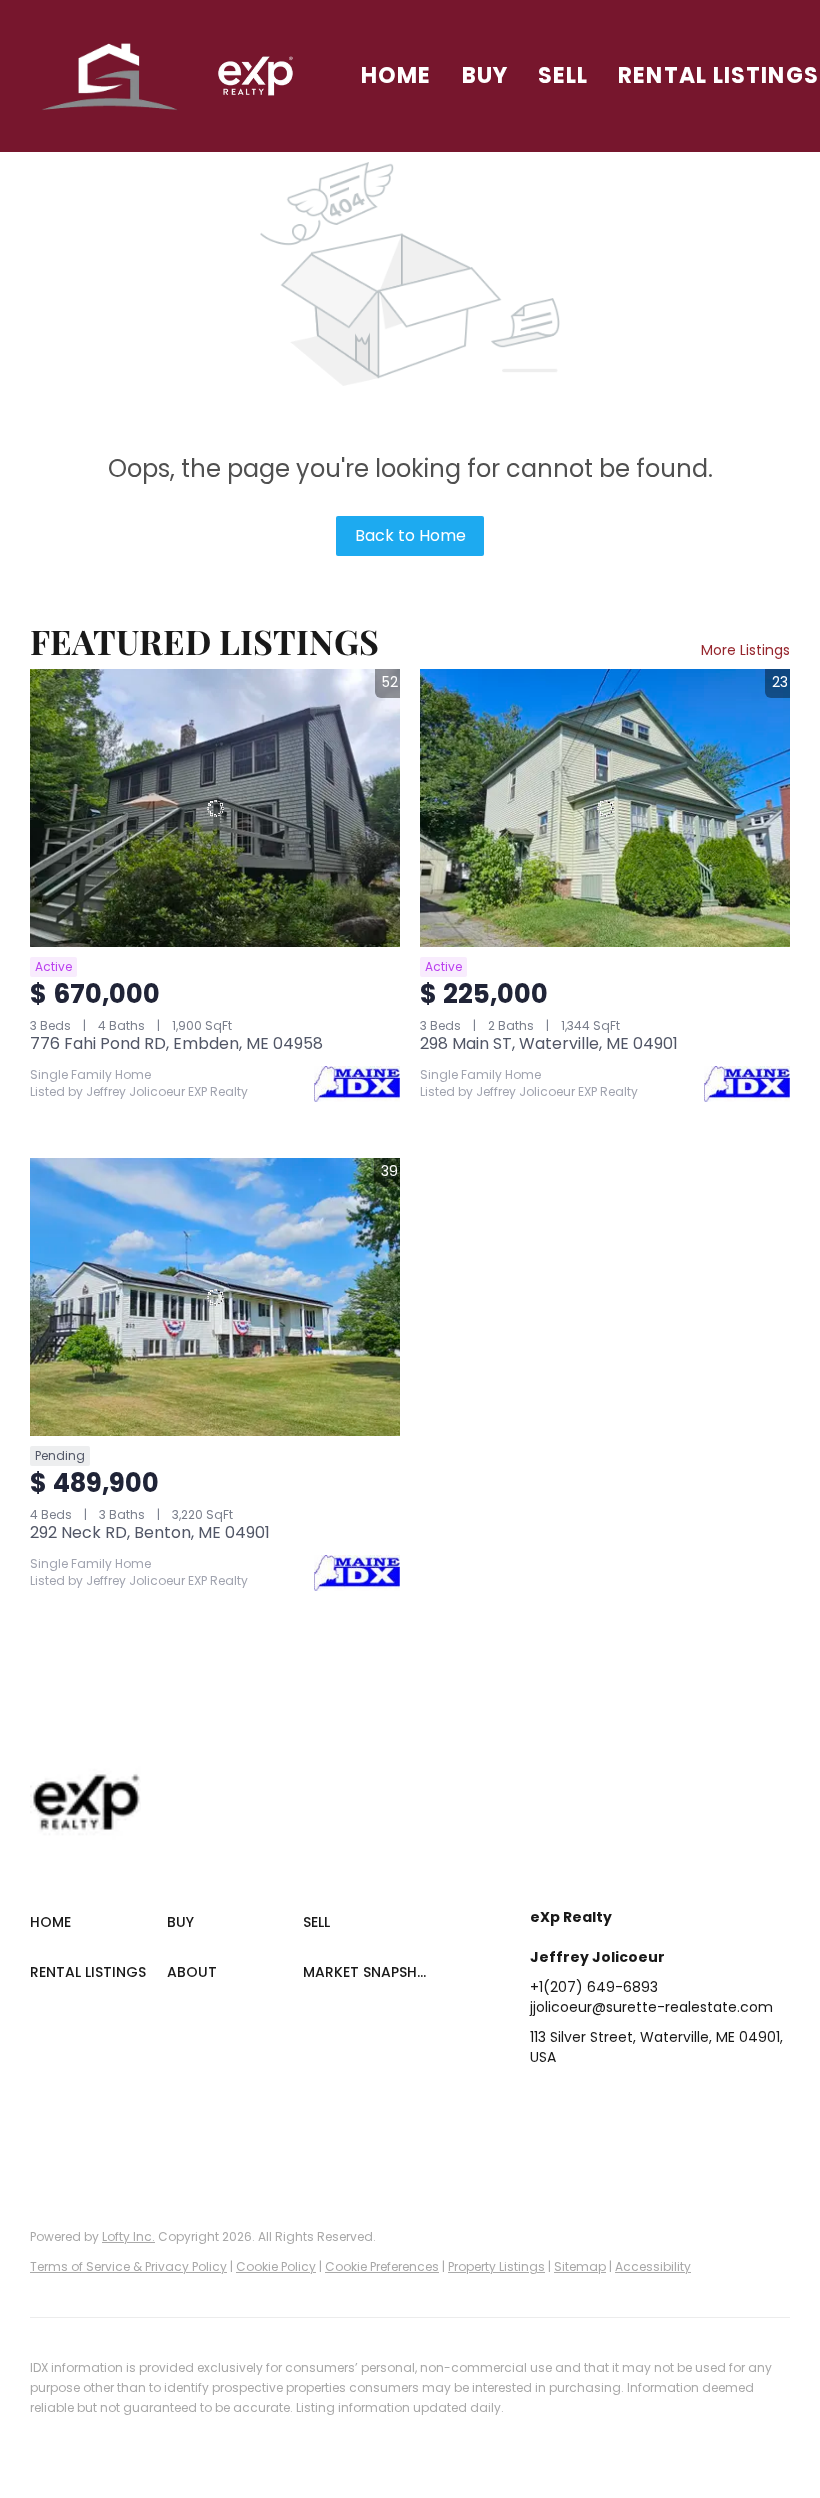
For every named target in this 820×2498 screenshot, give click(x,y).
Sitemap (580, 2266)
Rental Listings (718, 75)
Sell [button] (563, 75)
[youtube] (745, 2102)
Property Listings (496, 2266)
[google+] (545, 2142)
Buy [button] (485, 75)
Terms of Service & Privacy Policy (128, 2266)
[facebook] (545, 2102)
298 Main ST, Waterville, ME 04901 (549, 1043)
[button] (110, 76)
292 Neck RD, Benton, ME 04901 (150, 1532)
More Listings (745, 650)
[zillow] (665, 2102)
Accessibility (653, 2266)
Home (396, 75)
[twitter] (625, 2102)
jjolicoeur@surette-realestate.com (651, 2007)
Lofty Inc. (128, 2236)
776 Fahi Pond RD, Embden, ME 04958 (176, 1043)
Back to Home (410, 535)
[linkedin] (585, 2102)
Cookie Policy (276, 2266)
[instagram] (705, 2102)
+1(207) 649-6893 (594, 1987)
